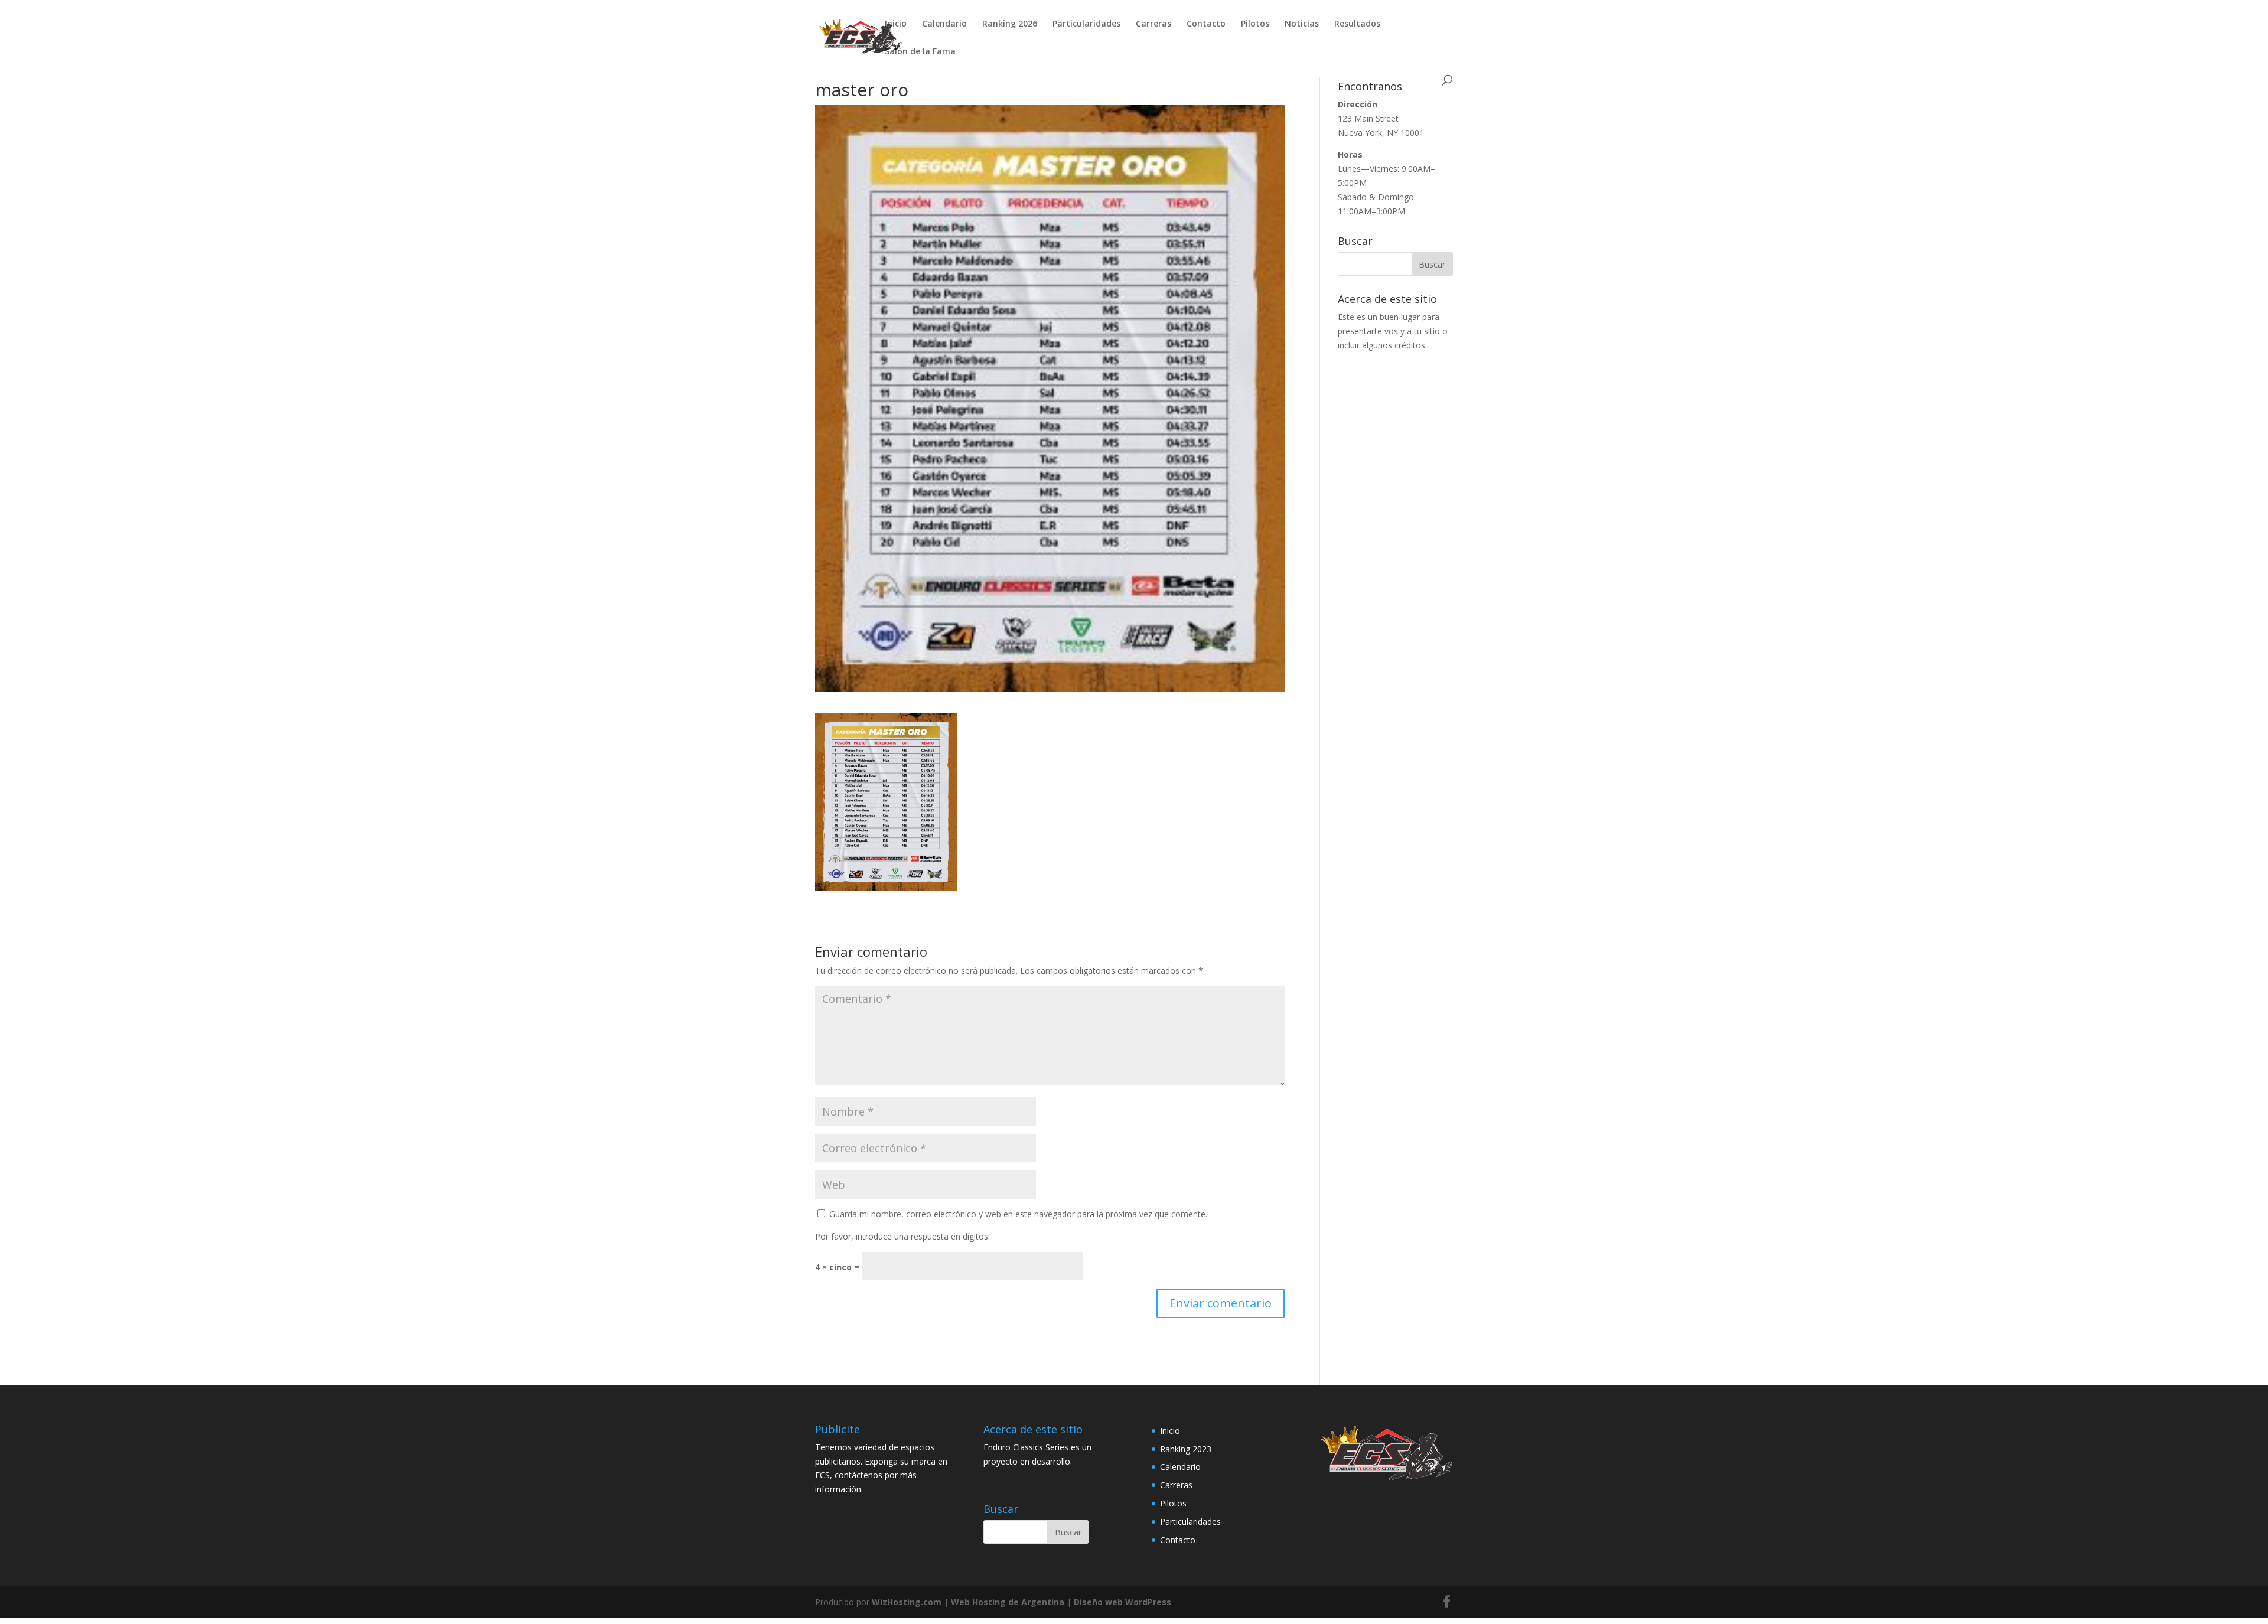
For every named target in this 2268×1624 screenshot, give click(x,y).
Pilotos (1255, 24)
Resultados (1357, 24)
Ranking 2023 (1186, 1449)
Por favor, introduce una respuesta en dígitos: (902, 1236)
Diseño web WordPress (1122, 1602)
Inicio (896, 24)
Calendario (944, 24)
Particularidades (1086, 24)
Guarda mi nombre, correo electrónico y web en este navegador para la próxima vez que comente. (1018, 1214)
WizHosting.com (907, 1602)
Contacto (1206, 24)
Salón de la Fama (920, 52)
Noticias (1302, 24)
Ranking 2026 (1010, 24)
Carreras (1153, 24)
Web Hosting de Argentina (1008, 1602)
